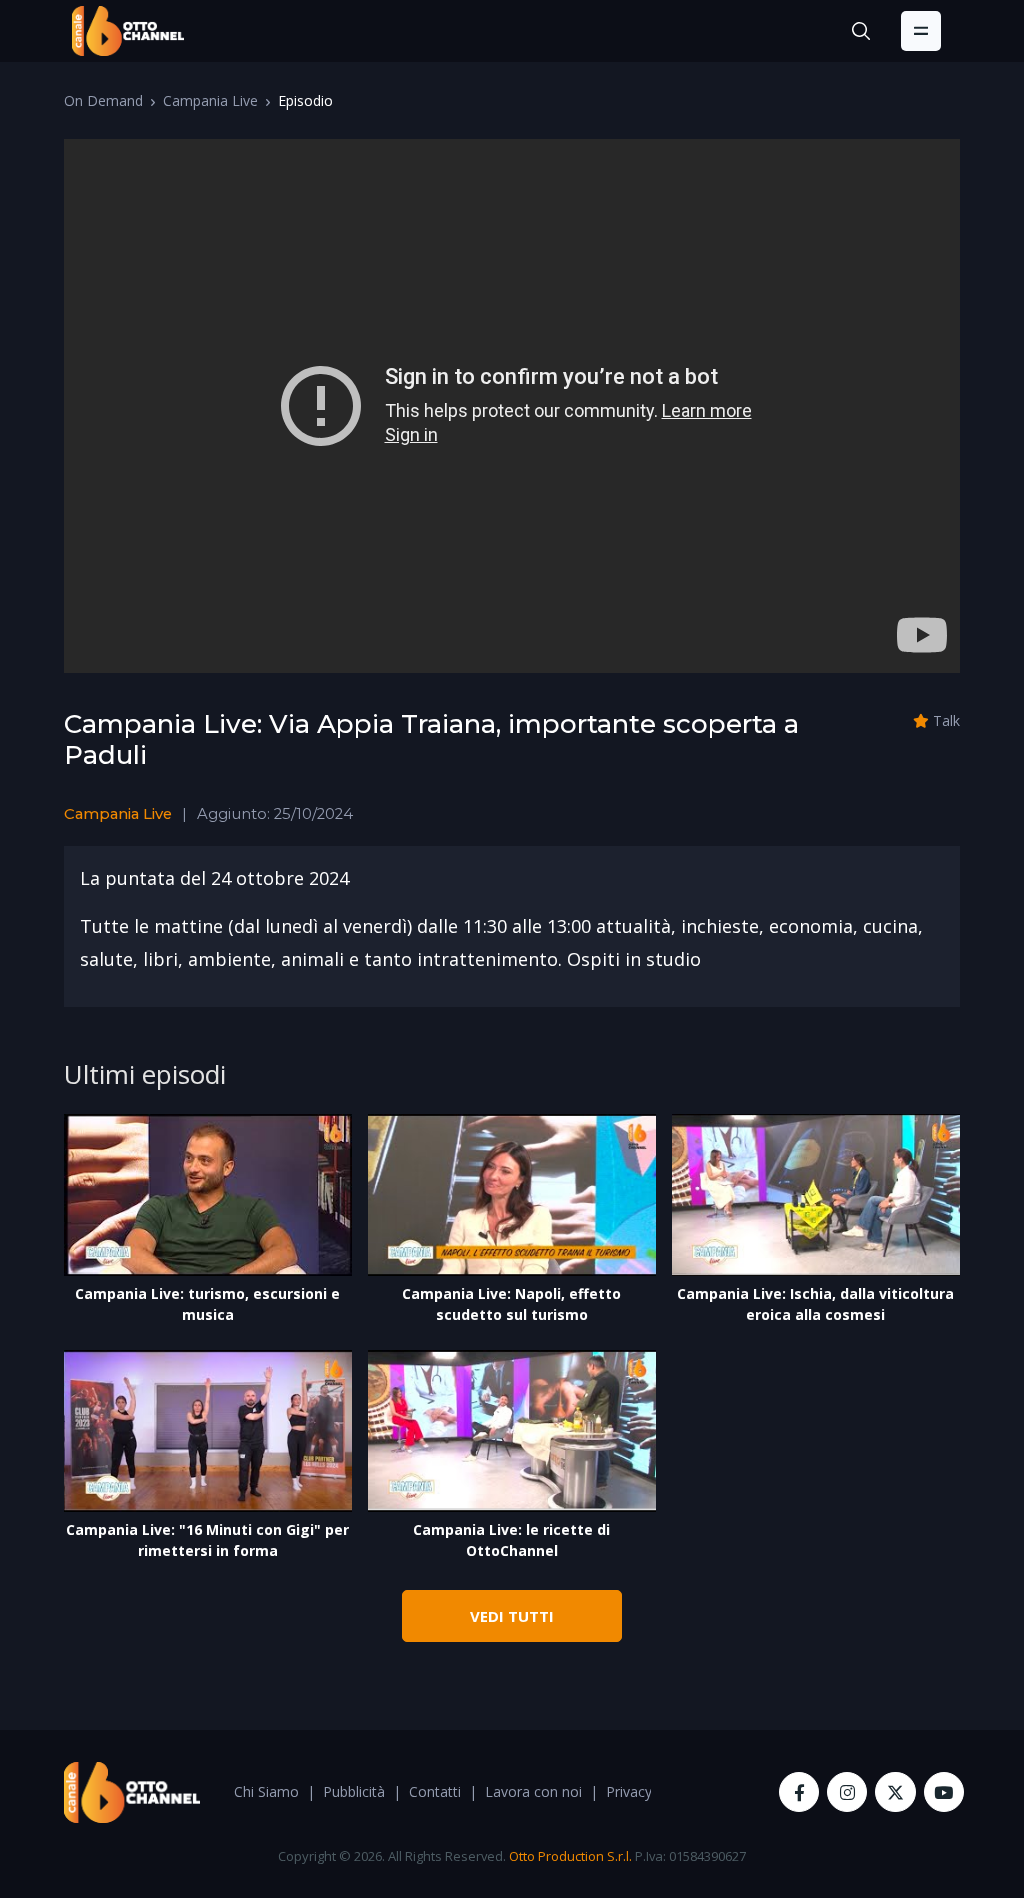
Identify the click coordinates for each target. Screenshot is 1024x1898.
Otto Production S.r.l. (570, 1856)
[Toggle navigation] (921, 31)
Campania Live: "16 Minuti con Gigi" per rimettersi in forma (207, 1540)
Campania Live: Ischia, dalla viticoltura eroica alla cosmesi (815, 1304)
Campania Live (210, 100)
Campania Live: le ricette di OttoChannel (511, 1540)
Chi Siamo (266, 1791)
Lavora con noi (533, 1791)
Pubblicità (354, 1791)
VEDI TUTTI (512, 1616)
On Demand (103, 100)
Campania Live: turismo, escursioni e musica (207, 1304)
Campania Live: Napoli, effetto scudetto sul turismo (511, 1304)
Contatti (435, 1791)
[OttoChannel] (128, 31)
